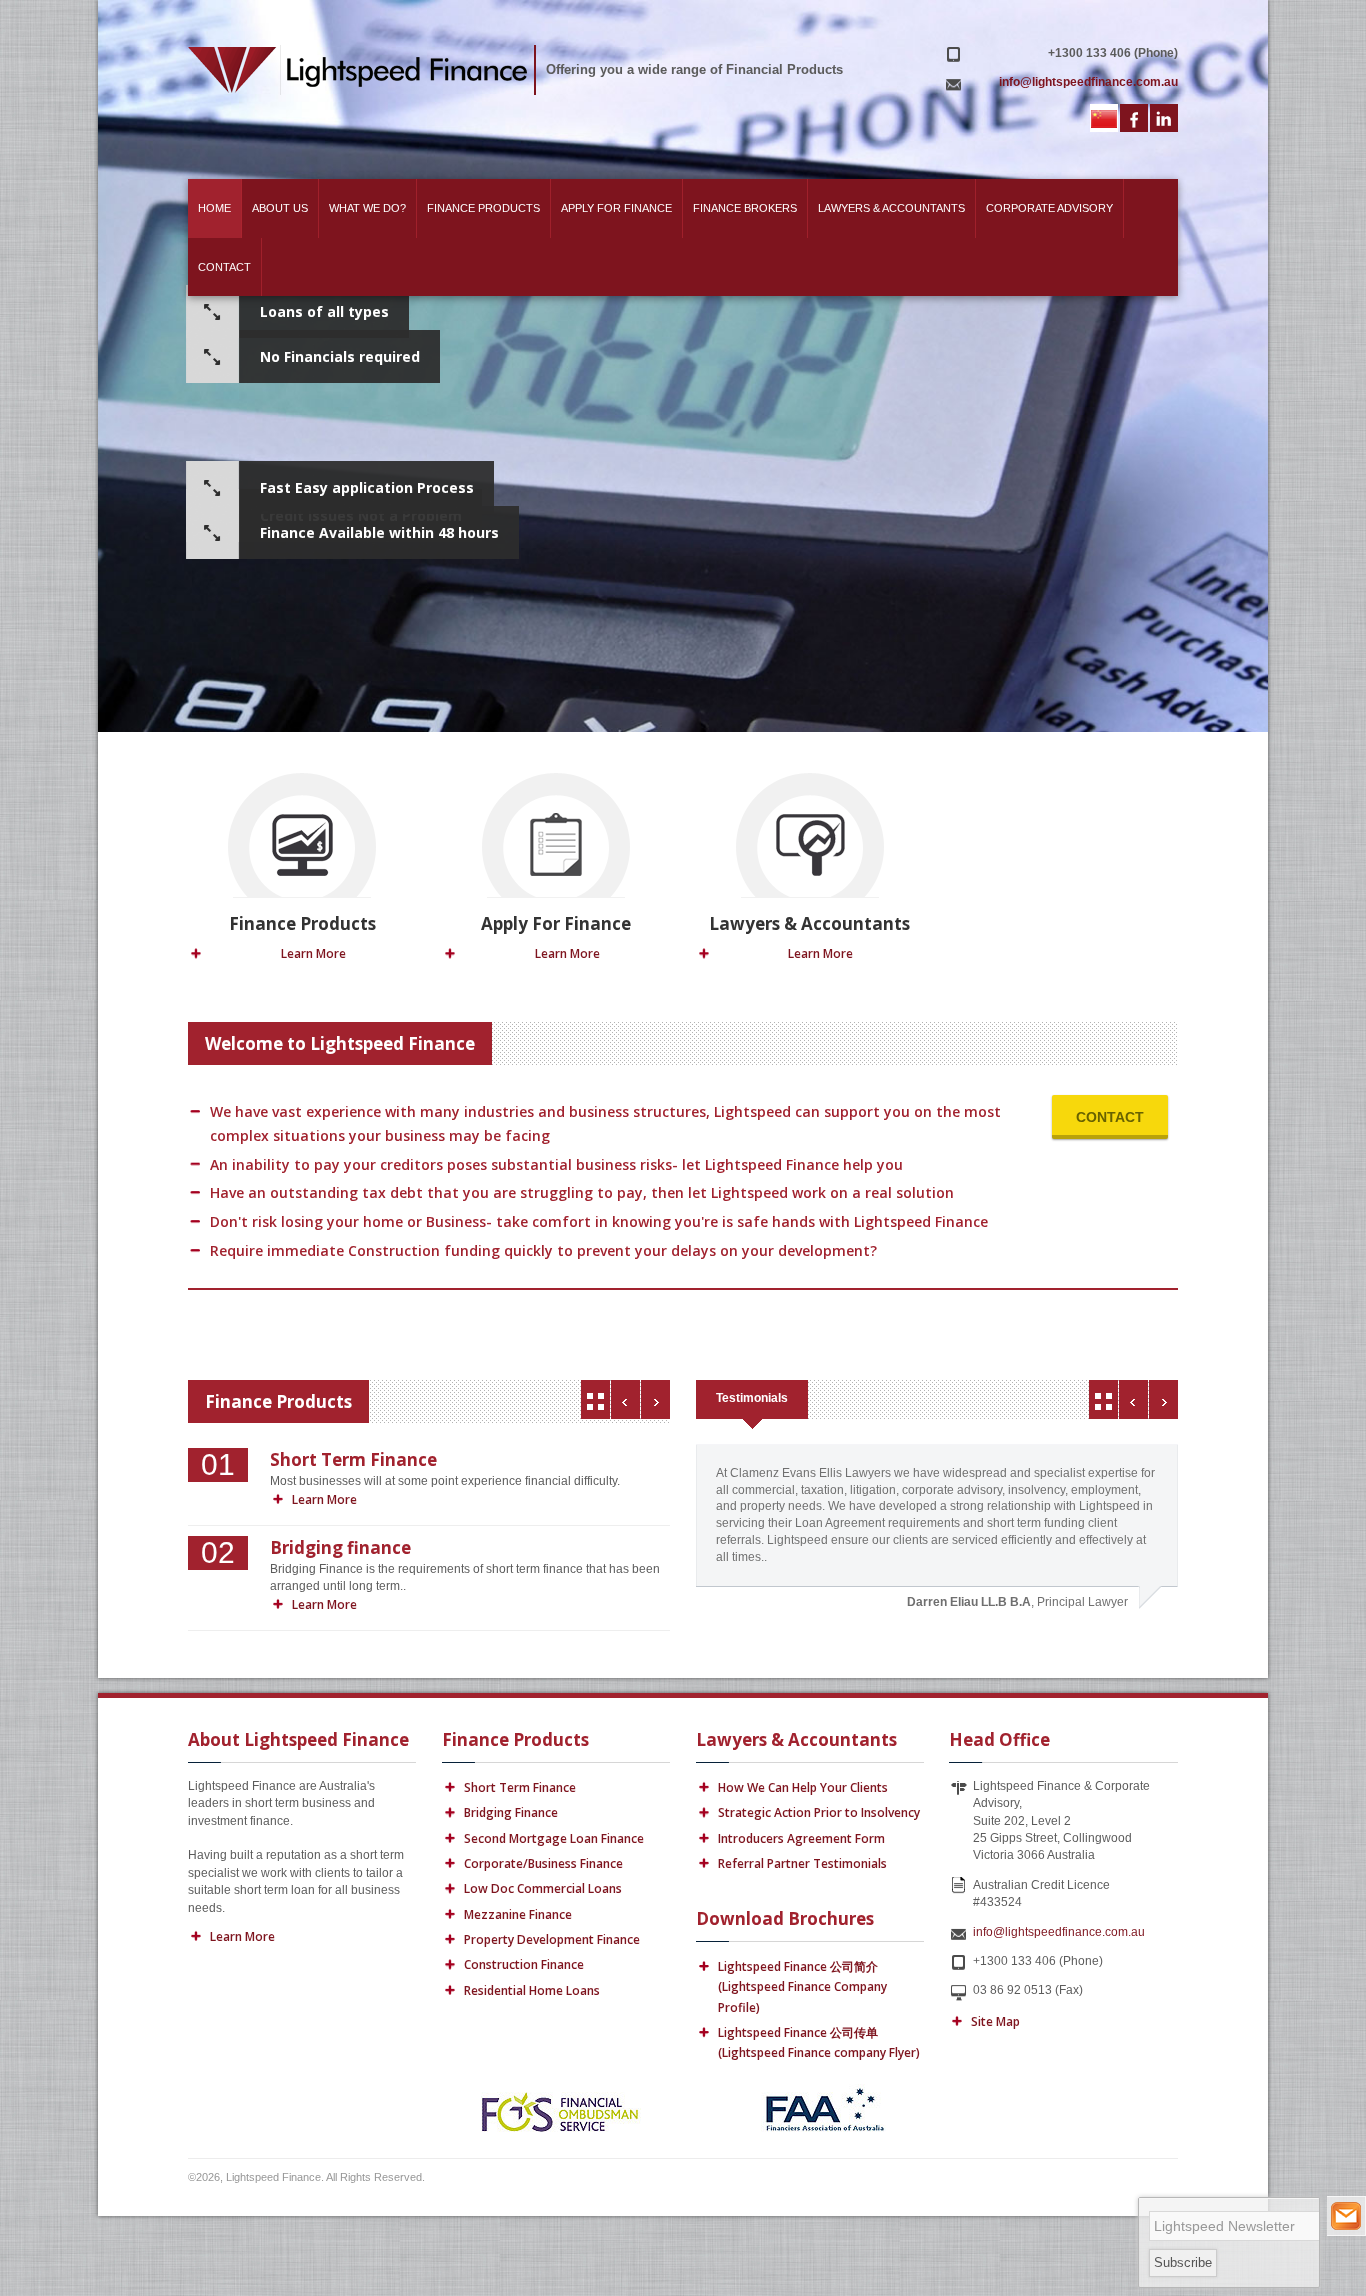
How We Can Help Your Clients (803, 1787)
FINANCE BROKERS (745, 208)
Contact (224, 267)
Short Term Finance (520, 1787)
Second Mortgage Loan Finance (554, 1838)
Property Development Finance (552, 1939)
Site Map (995, 2021)
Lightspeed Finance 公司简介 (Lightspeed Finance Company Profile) (802, 1987)
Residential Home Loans (532, 1990)
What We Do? (367, 208)
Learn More (313, 953)
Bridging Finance (511, 1812)
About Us (280, 208)
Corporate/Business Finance (543, 1863)
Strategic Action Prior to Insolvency (819, 1812)
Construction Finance (524, 1964)
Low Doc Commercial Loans (543, 1888)
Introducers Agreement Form (801, 1838)
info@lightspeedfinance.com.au (1059, 1932)
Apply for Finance (616, 208)
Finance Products (483, 208)
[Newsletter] (1346, 2216)
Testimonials (752, 1398)
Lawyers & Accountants (891, 208)
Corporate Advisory (1049, 208)
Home (214, 208)
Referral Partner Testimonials (802, 1863)
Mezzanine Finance (518, 1914)
